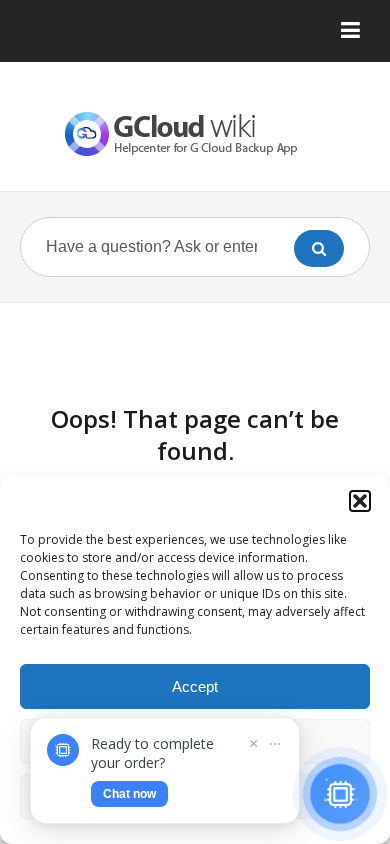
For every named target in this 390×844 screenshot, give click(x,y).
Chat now (129, 794)
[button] (360, 501)
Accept (195, 686)
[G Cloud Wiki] (195, 134)
